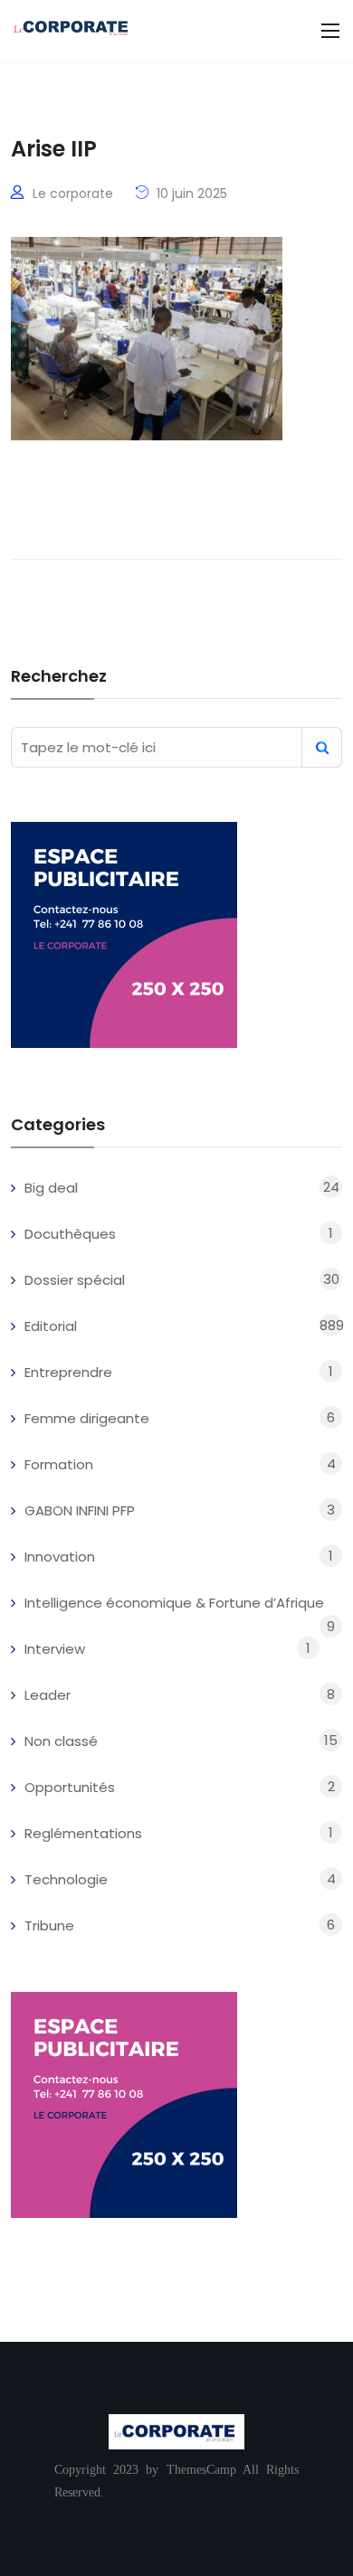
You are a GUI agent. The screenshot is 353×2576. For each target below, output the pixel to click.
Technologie (66, 1879)
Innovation (60, 1557)
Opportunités (70, 1787)
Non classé (61, 1741)
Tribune (49, 1925)
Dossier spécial (75, 1280)
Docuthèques (70, 1234)
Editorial (51, 1326)
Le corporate (73, 193)
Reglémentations (83, 1833)
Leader (48, 1695)
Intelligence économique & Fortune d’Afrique (174, 1603)
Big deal (51, 1188)
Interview (55, 1649)
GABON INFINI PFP (80, 1510)
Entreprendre (68, 1372)
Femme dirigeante (87, 1418)
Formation (59, 1464)
